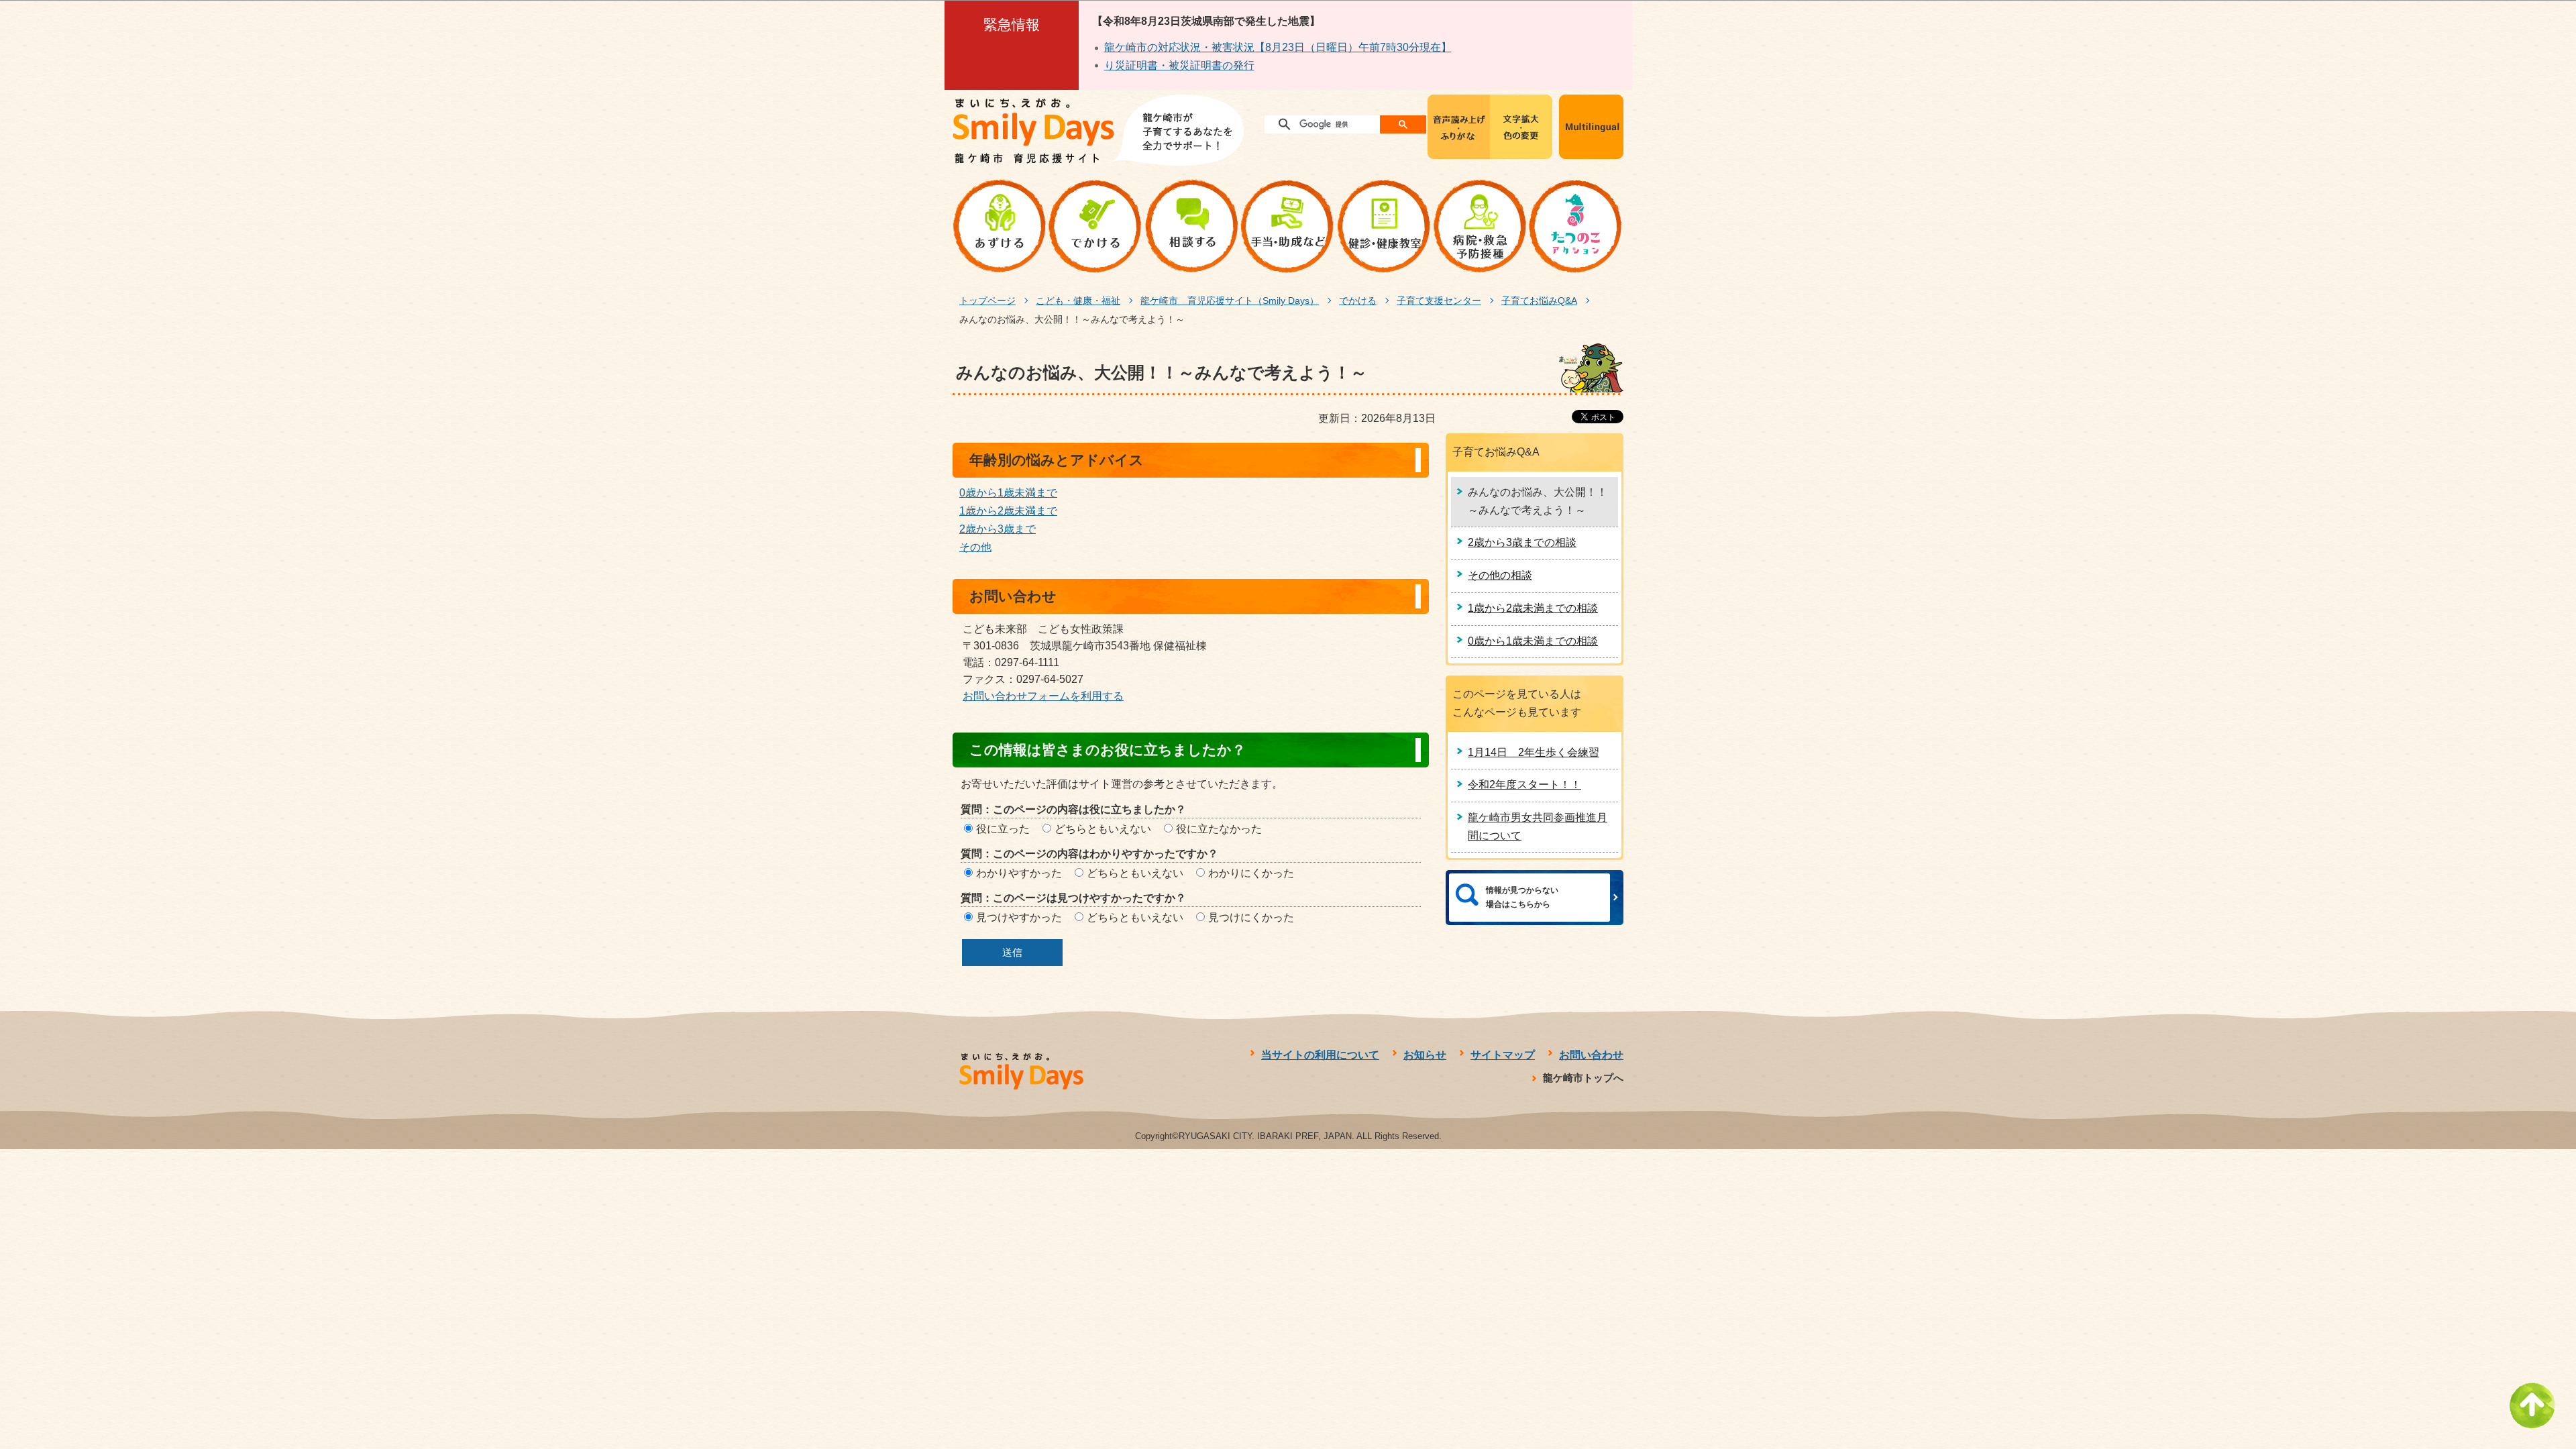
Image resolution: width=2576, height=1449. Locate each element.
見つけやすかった (1019, 917)
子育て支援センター (1439, 301)
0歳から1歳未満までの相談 (1533, 641)
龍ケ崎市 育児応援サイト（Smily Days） (1230, 301)
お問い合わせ (1591, 1055)
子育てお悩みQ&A (1539, 301)
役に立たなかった (1219, 829)
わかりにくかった (1251, 873)
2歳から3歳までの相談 (1522, 542)
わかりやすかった (1019, 873)
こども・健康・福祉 (1078, 301)
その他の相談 (1500, 575)
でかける (1358, 301)
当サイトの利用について (1320, 1055)
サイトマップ (1503, 1055)
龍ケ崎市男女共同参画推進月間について (1538, 826)
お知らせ (1425, 1055)
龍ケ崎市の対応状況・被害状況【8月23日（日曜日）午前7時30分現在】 (1278, 47)
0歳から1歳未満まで (1008, 493)
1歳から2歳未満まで (1008, 511)
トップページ (987, 301)
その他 (975, 547)
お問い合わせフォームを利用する (1043, 696)
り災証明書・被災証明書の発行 (1179, 65)
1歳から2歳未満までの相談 (1533, 608)
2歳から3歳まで (998, 529)
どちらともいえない (1103, 829)
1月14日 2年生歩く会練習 (1534, 752)
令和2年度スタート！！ (1524, 785)
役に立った (1003, 829)
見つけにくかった (1251, 917)
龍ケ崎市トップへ (1583, 1078)
